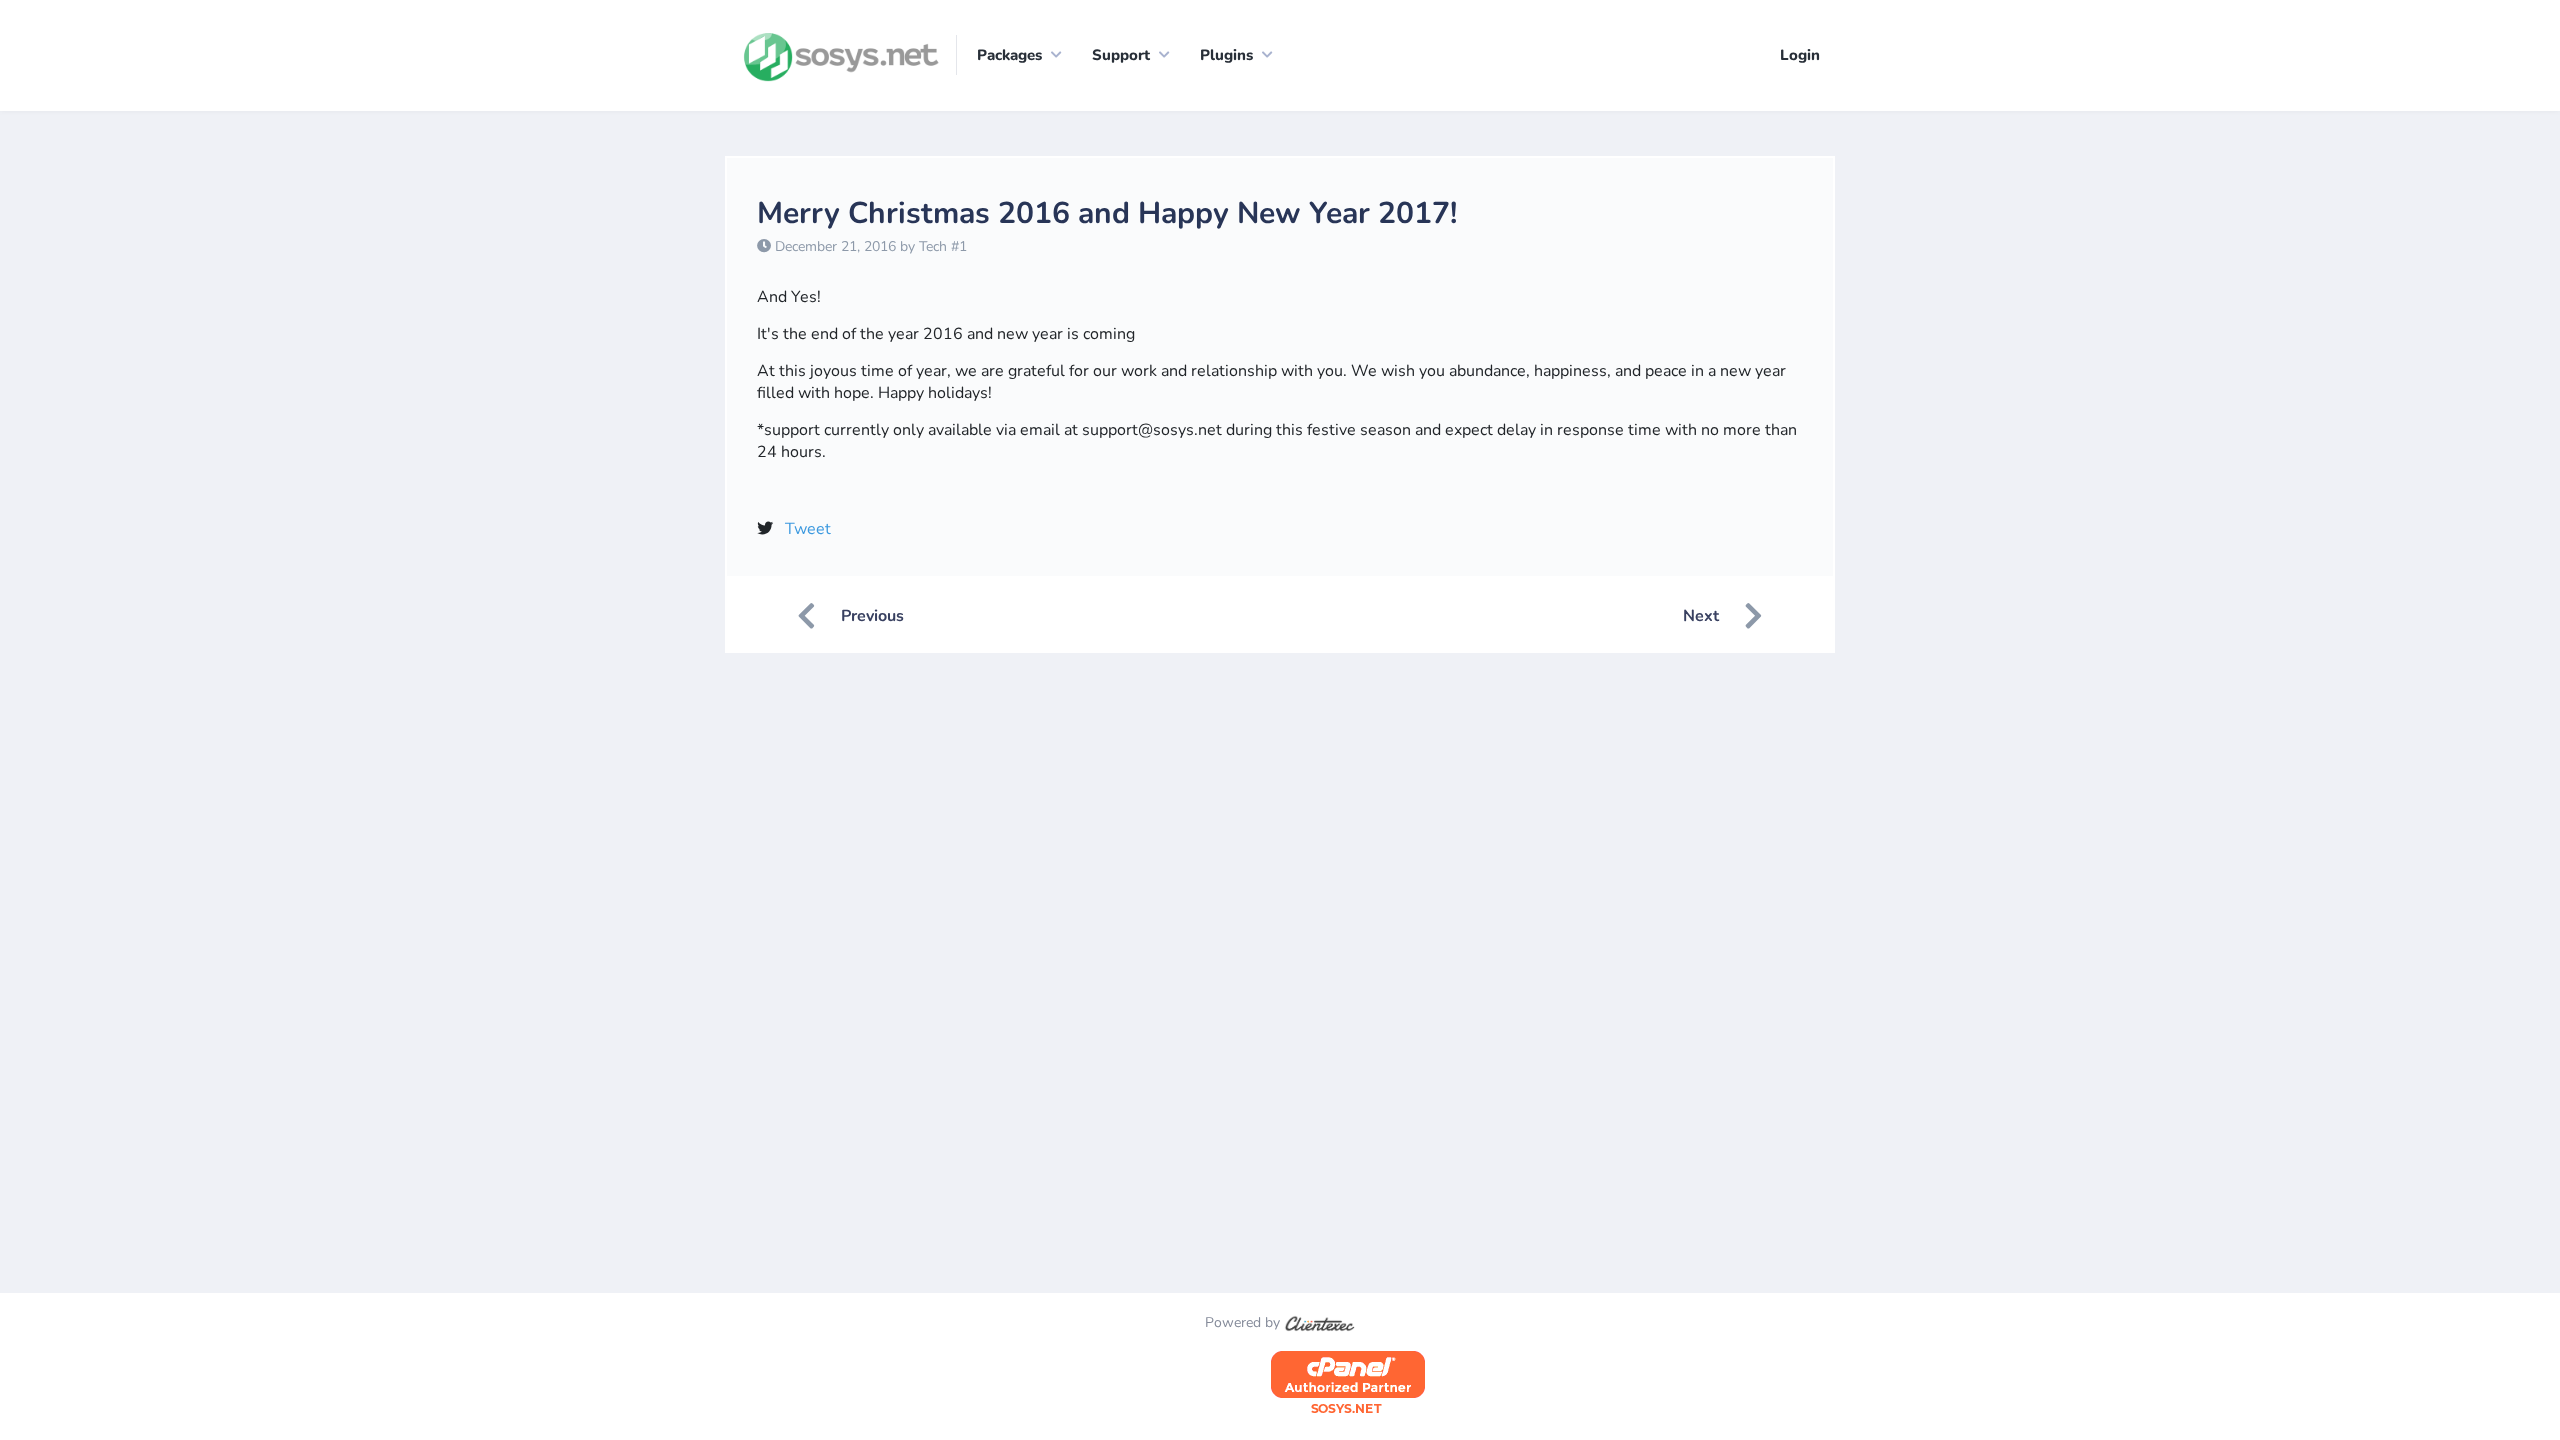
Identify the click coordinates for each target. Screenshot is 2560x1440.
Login (1800, 55)
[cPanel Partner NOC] (1348, 1383)
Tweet (808, 529)
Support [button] (1121, 55)
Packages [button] (1009, 55)
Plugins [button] (1226, 55)
